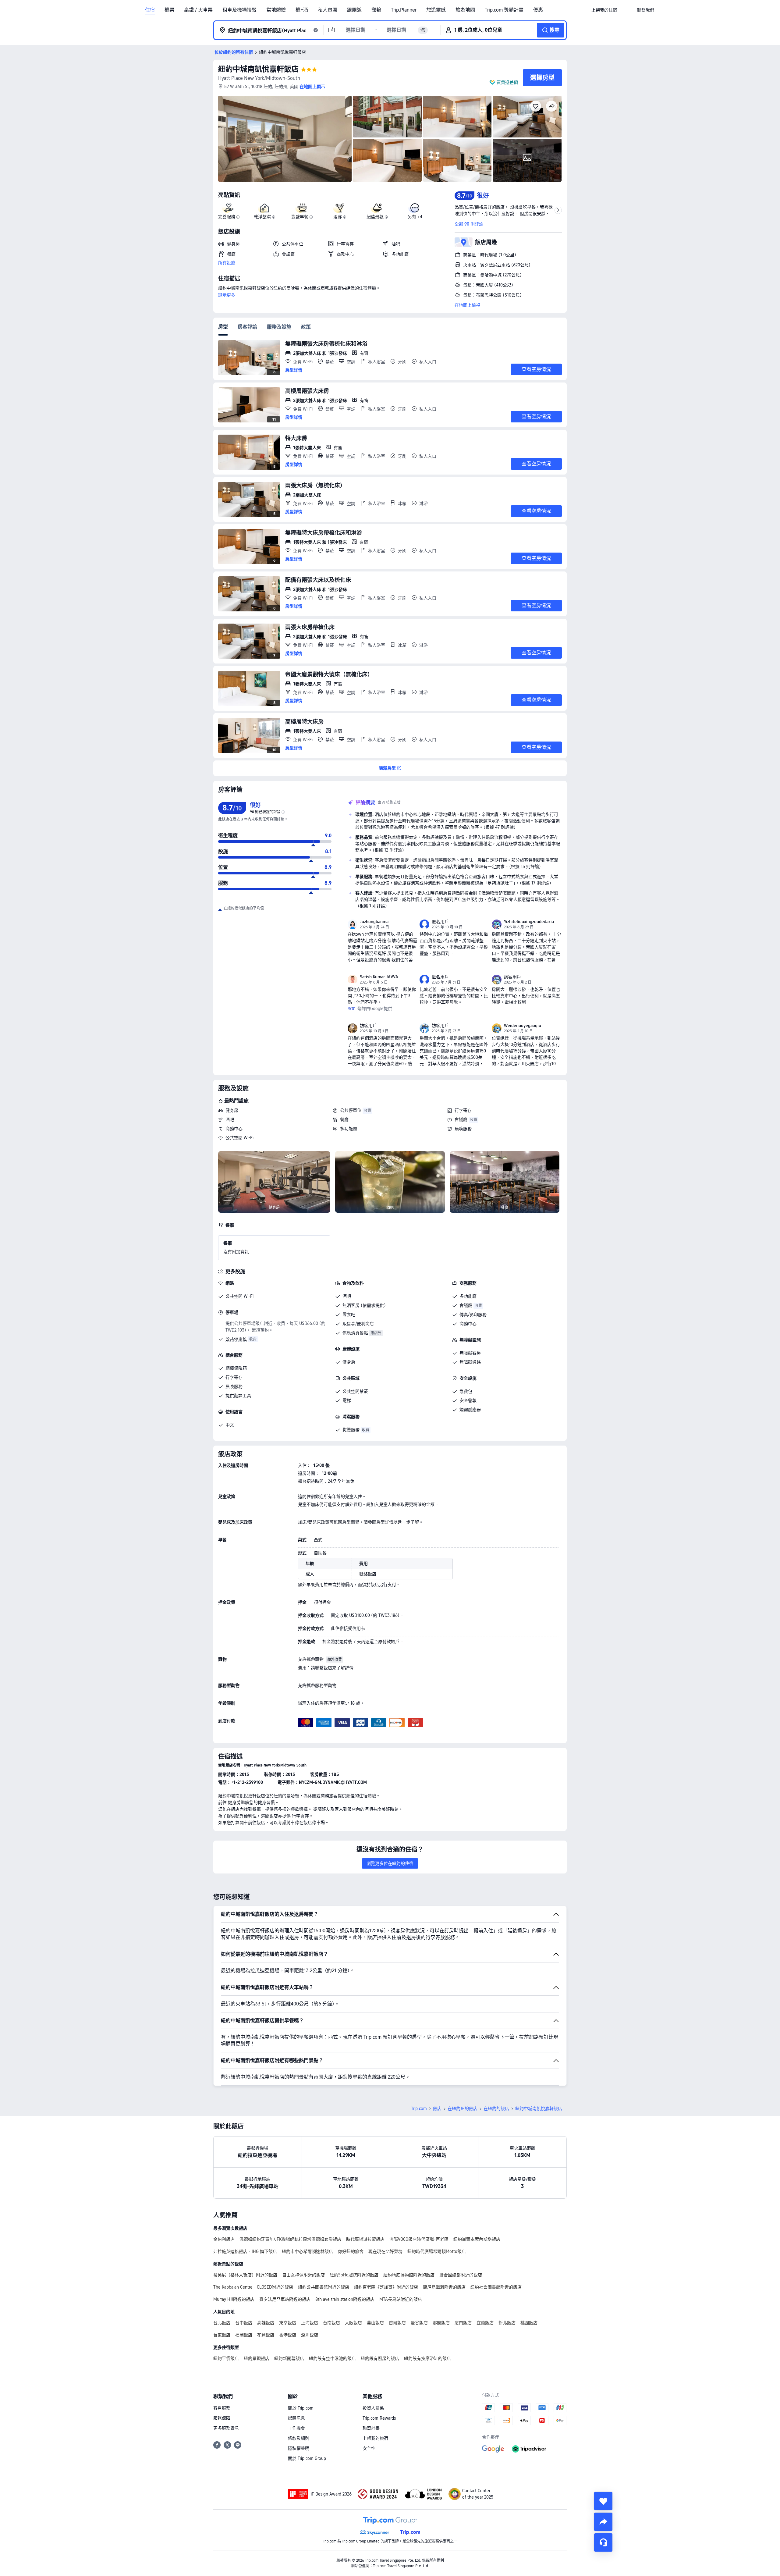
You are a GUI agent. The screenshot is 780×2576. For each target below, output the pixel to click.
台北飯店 (222, 2323)
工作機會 (296, 2428)
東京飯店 (288, 2323)
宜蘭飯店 (485, 2323)
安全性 (369, 2448)
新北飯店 (507, 2323)
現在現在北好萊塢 (385, 2251)
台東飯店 (222, 2335)
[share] (603, 2522)
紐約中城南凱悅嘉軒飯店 (258, 69)
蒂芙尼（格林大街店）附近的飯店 (245, 2275)
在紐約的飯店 (496, 2108)
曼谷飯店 (419, 2323)
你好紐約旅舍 (351, 2251)
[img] (285, 139)
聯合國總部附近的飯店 (461, 2275)
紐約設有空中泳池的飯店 (332, 2358)
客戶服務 (222, 2408)
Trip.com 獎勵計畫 (504, 10)
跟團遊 (354, 10)
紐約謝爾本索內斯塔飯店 (477, 2239)
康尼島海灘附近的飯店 (444, 2287)
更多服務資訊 (226, 2428)
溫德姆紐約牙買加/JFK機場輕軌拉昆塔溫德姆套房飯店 (290, 2239)
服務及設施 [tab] (279, 327)
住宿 (150, 10)
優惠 (538, 10)
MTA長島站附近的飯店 (401, 2299)
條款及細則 (299, 2438)
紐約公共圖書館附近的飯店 (324, 2287)
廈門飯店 (463, 2323)
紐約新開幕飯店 (289, 2358)
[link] (604, 10)
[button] (627, 10)
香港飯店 (288, 2335)
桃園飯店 (529, 2323)
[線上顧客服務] (603, 2542)
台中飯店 (244, 2323)
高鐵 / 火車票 (198, 10)
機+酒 (302, 10)
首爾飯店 (397, 2323)
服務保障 (222, 2418)
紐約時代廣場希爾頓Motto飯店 (437, 2251)
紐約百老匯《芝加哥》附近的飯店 (386, 2287)
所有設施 (227, 263)
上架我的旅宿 (375, 2438)
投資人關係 (373, 2408)
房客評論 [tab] (247, 327)
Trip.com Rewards (379, 2418)
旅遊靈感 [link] (436, 10)
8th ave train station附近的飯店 (345, 2299)
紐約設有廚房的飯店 (380, 2358)
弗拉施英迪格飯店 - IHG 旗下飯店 (245, 2251)
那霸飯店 (441, 2323)
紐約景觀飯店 (257, 2358)
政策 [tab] (306, 327)
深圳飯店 (310, 2335)
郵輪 (376, 10)
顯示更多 (227, 295)
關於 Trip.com (301, 2408)
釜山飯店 (375, 2323)
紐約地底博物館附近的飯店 (409, 2275)
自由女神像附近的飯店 (303, 2275)
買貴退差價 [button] (507, 82)
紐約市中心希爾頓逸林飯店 (307, 2251)
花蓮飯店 (266, 2335)
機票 (169, 10)
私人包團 (328, 10)
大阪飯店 (353, 2323)
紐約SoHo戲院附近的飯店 (354, 2275)
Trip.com (419, 2108)
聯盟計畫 (371, 2428)
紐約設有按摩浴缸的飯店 (427, 2358)
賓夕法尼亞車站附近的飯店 (285, 2299)
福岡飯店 (244, 2335)
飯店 (437, 2108)
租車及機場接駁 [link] (239, 10)
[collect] (603, 2501)
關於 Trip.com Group (307, 2458)
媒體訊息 (296, 2418)
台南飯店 (331, 2323)
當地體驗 (276, 10)
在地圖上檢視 (467, 305)
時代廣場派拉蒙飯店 (365, 2239)
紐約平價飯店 (226, 2358)
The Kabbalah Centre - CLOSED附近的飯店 (253, 2287)
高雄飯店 (266, 2323)
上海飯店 (310, 2323)
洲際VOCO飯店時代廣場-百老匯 (419, 2239)
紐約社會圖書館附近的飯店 (496, 2287)
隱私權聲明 (299, 2448)
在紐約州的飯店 (463, 2108)
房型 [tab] (223, 327)
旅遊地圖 (465, 10)
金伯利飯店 (224, 2239)
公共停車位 (351, 1110)
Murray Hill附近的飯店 (234, 2299)
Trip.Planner (404, 10)
